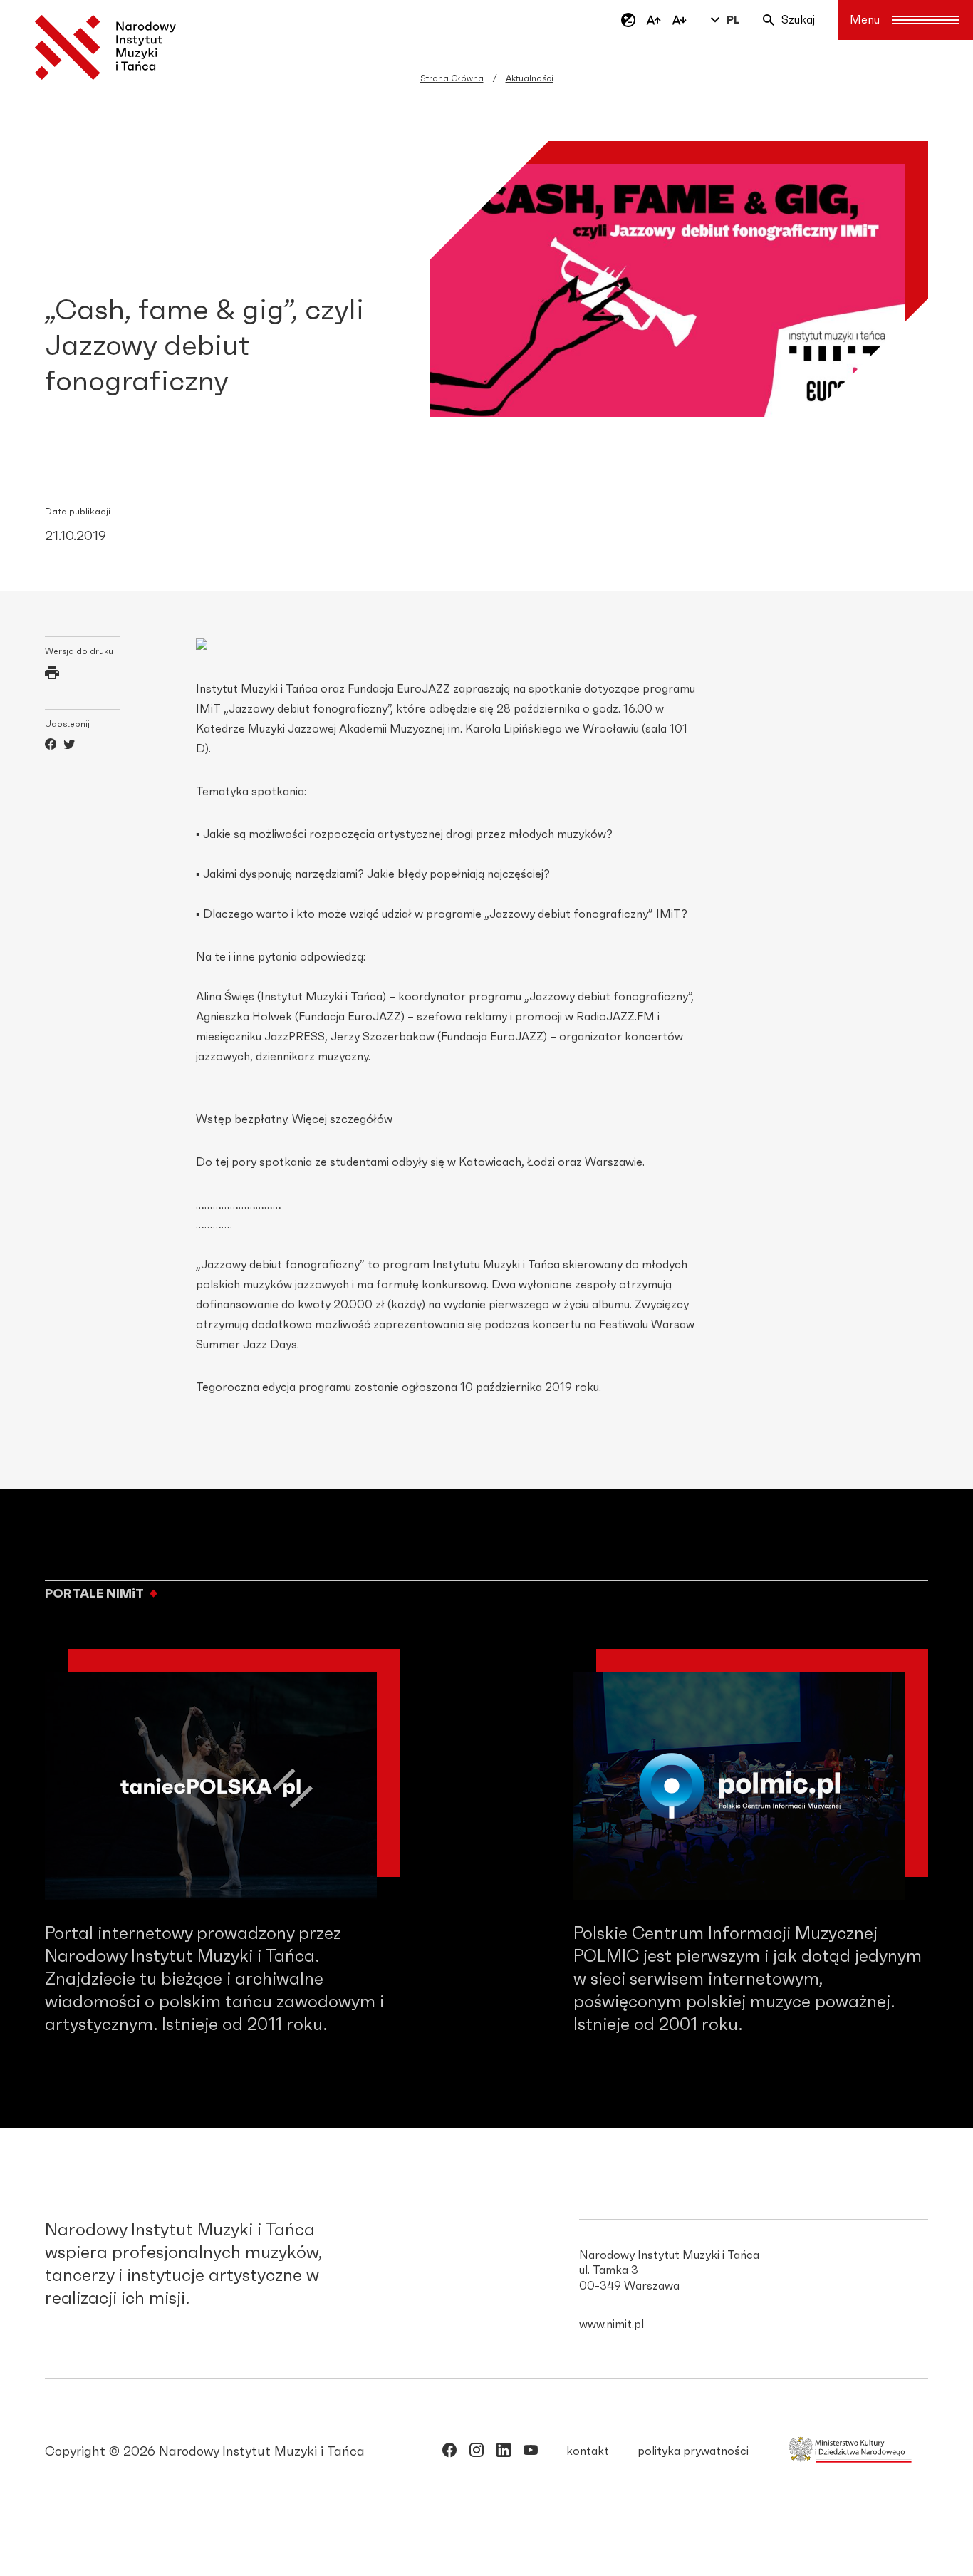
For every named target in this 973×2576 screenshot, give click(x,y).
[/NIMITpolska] (449, 2453)
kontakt (588, 2451)
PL (733, 20)
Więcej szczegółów (342, 1119)
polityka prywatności (693, 2451)
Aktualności (530, 78)
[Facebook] (51, 746)
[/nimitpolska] (477, 2453)
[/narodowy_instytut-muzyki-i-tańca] (504, 2453)
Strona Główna (452, 78)
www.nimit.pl (612, 2324)
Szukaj (798, 20)
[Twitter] (69, 746)
